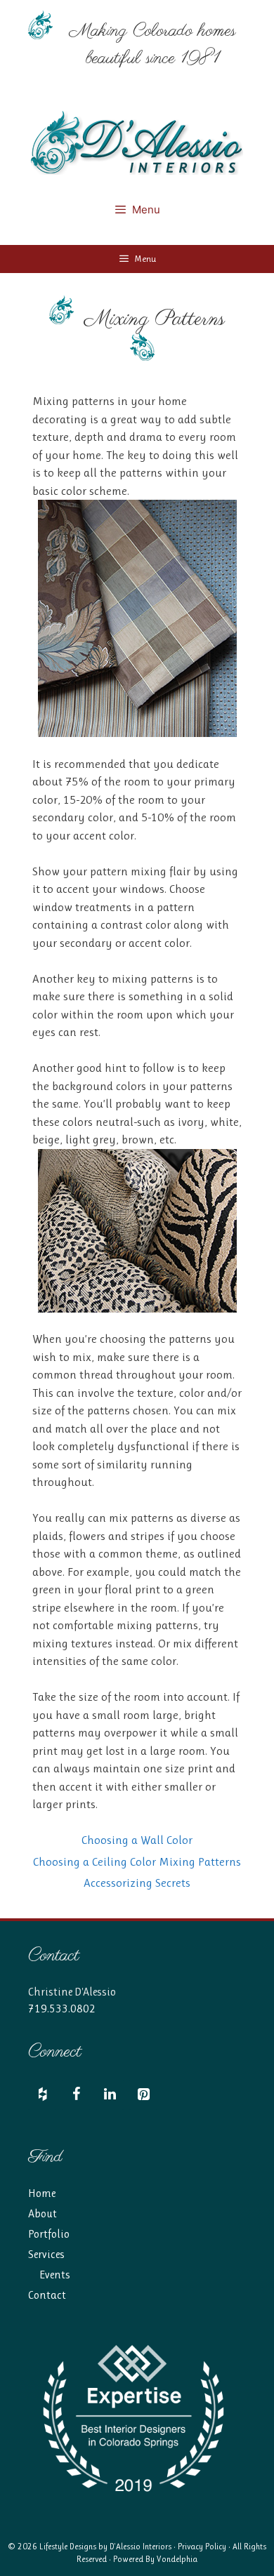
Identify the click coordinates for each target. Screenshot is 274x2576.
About (43, 2213)
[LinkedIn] (110, 2095)
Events (55, 2275)
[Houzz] (42, 2095)
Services (46, 2254)
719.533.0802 (62, 2009)
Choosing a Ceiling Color (94, 1861)
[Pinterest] (143, 2095)
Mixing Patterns (200, 1861)
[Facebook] (76, 2095)
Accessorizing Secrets (137, 1883)
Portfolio (49, 2234)
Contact (47, 2295)
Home (42, 2193)
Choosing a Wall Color (137, 1840)
